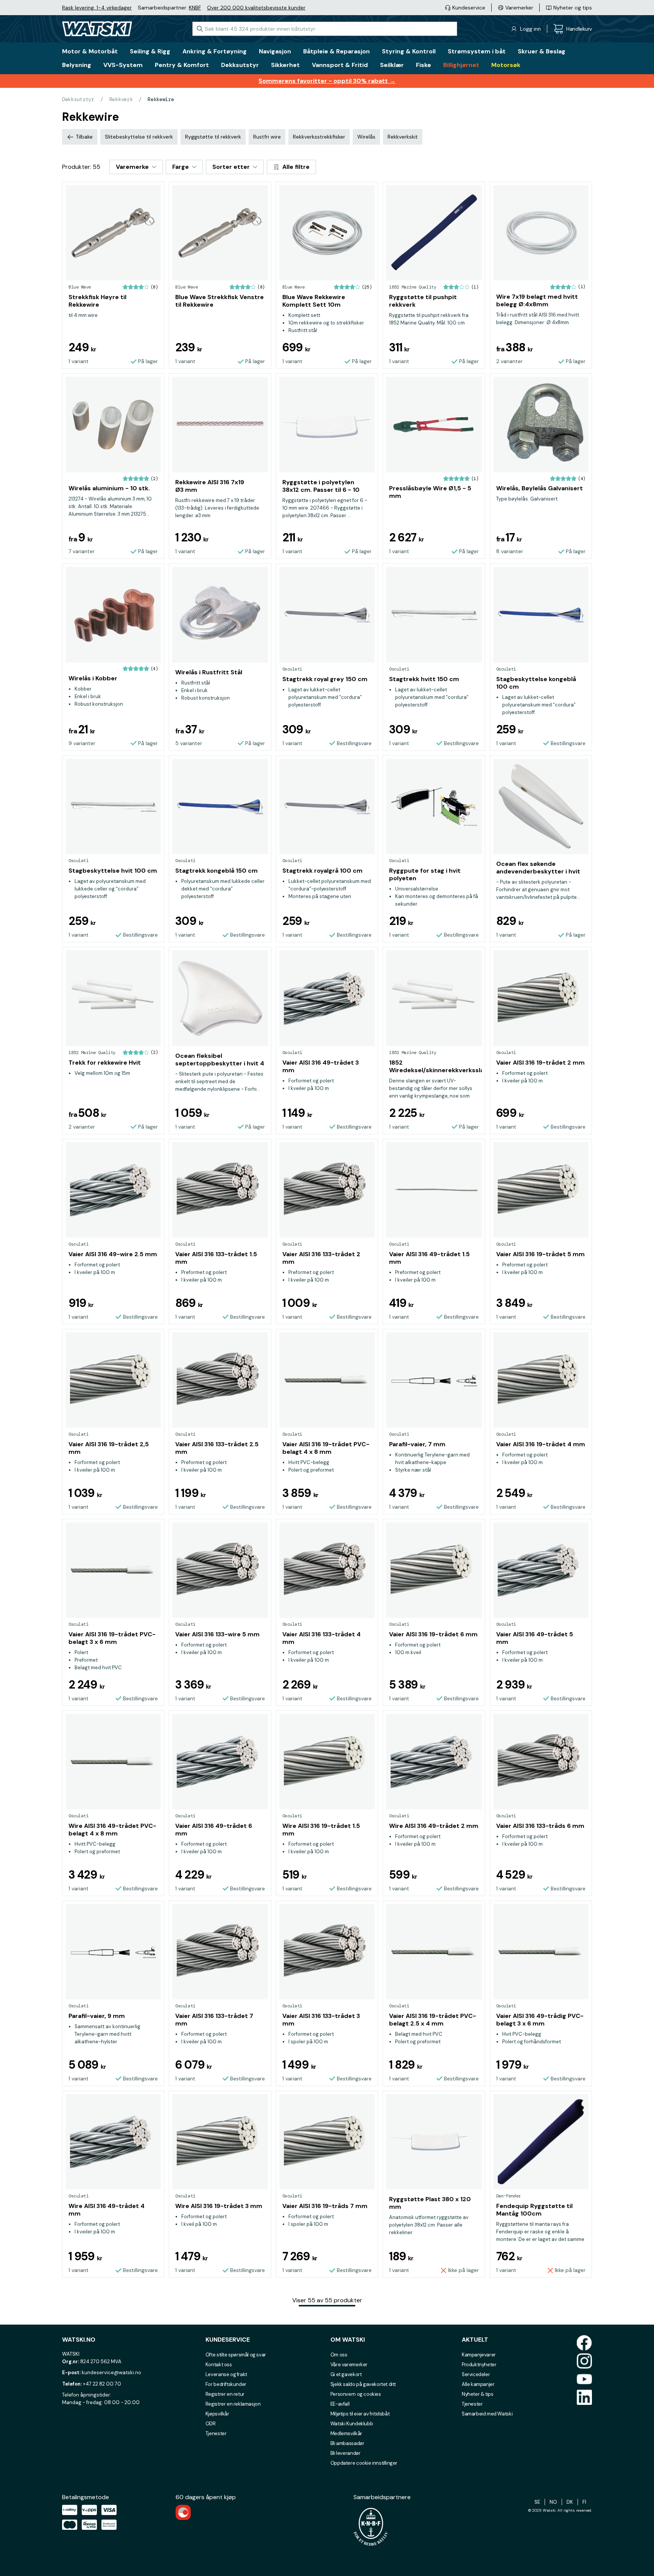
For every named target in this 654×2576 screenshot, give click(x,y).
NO (553, 2502)
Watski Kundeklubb (352, 2424)
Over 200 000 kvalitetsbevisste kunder (256, 8)
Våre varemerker (349, 2365)
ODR (211, 2424)
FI (584, 2502)
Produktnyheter (479, 2365)
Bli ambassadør (347, 2443)
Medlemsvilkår (346, 2433)
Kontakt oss (219, 2365)
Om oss (339, 2355)
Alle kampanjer (478, 2384)
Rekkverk (121, 99)
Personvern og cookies (356, 2394)
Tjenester (216, 2433)
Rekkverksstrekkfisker (319, 137)
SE (537, 2502)
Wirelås (366, 137)
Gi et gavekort (346, 2374)
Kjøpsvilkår (217, 2414)
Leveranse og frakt (226, 2374)
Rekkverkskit (403, 137)
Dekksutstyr (78, 99)
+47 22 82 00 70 (102, 2384)
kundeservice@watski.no (111, 2373)
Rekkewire (161, 99)
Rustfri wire (267, 137)
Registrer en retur (225, 2394)
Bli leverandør (346, 2453)
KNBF (195, 8)
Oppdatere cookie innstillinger (364, 2463)
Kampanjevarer (479, 2355)
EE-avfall (340, 2404)
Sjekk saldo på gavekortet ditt (363, 2384)
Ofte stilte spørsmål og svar (236, 2355)
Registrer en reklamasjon (233, 2404)
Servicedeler (476, 2374)
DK (570, 2502)
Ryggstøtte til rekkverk (213, 137)
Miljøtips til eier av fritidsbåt (360, 2414)
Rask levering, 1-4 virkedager (97, 8)
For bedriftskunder (226, 2384)
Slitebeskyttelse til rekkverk (139, 137)
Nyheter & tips (478, 2394)
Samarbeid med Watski (487, 2414)
